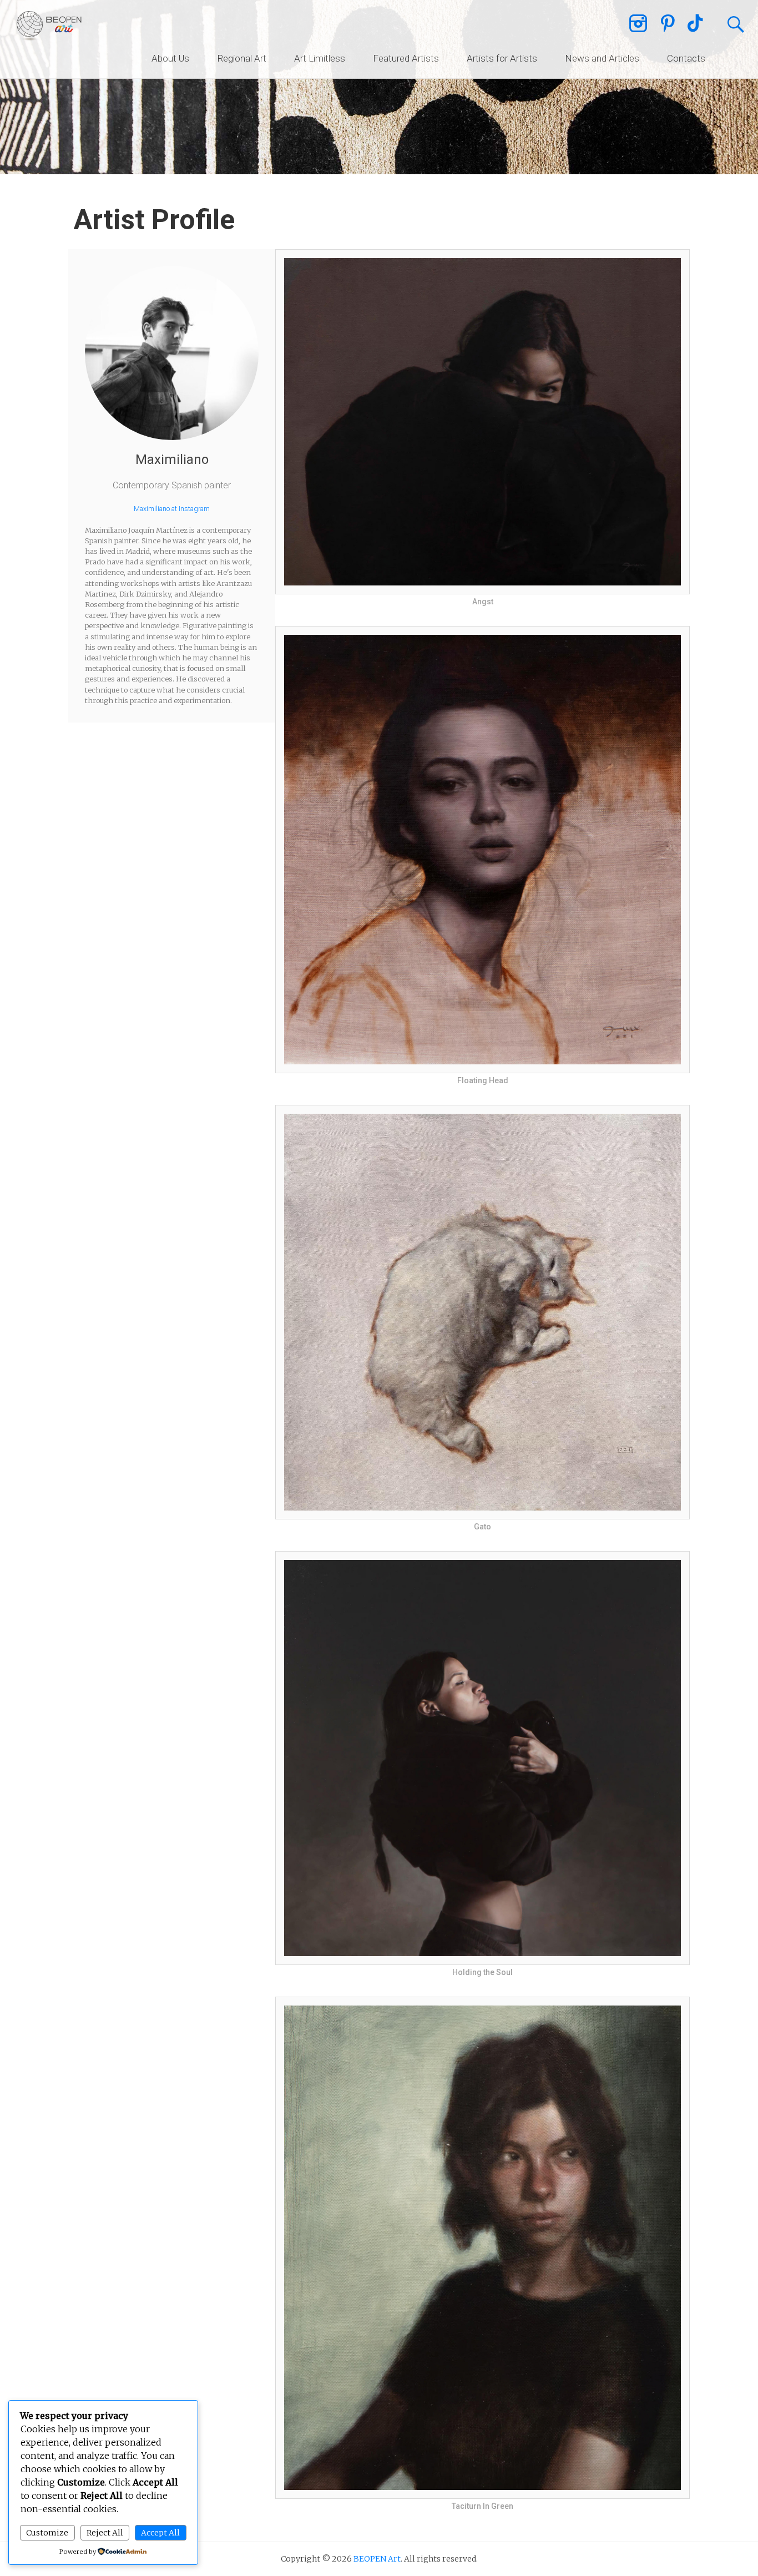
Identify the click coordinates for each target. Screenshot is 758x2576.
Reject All (105, 2533)
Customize (47, 2533)
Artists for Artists (502, 58)
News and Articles (602, 58)
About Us (170, 58)
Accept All (160, 2533)
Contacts (686, 58)
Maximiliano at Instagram (172, 509)
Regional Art (242, 58)
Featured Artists (406, 58)
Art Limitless (320, 58)
